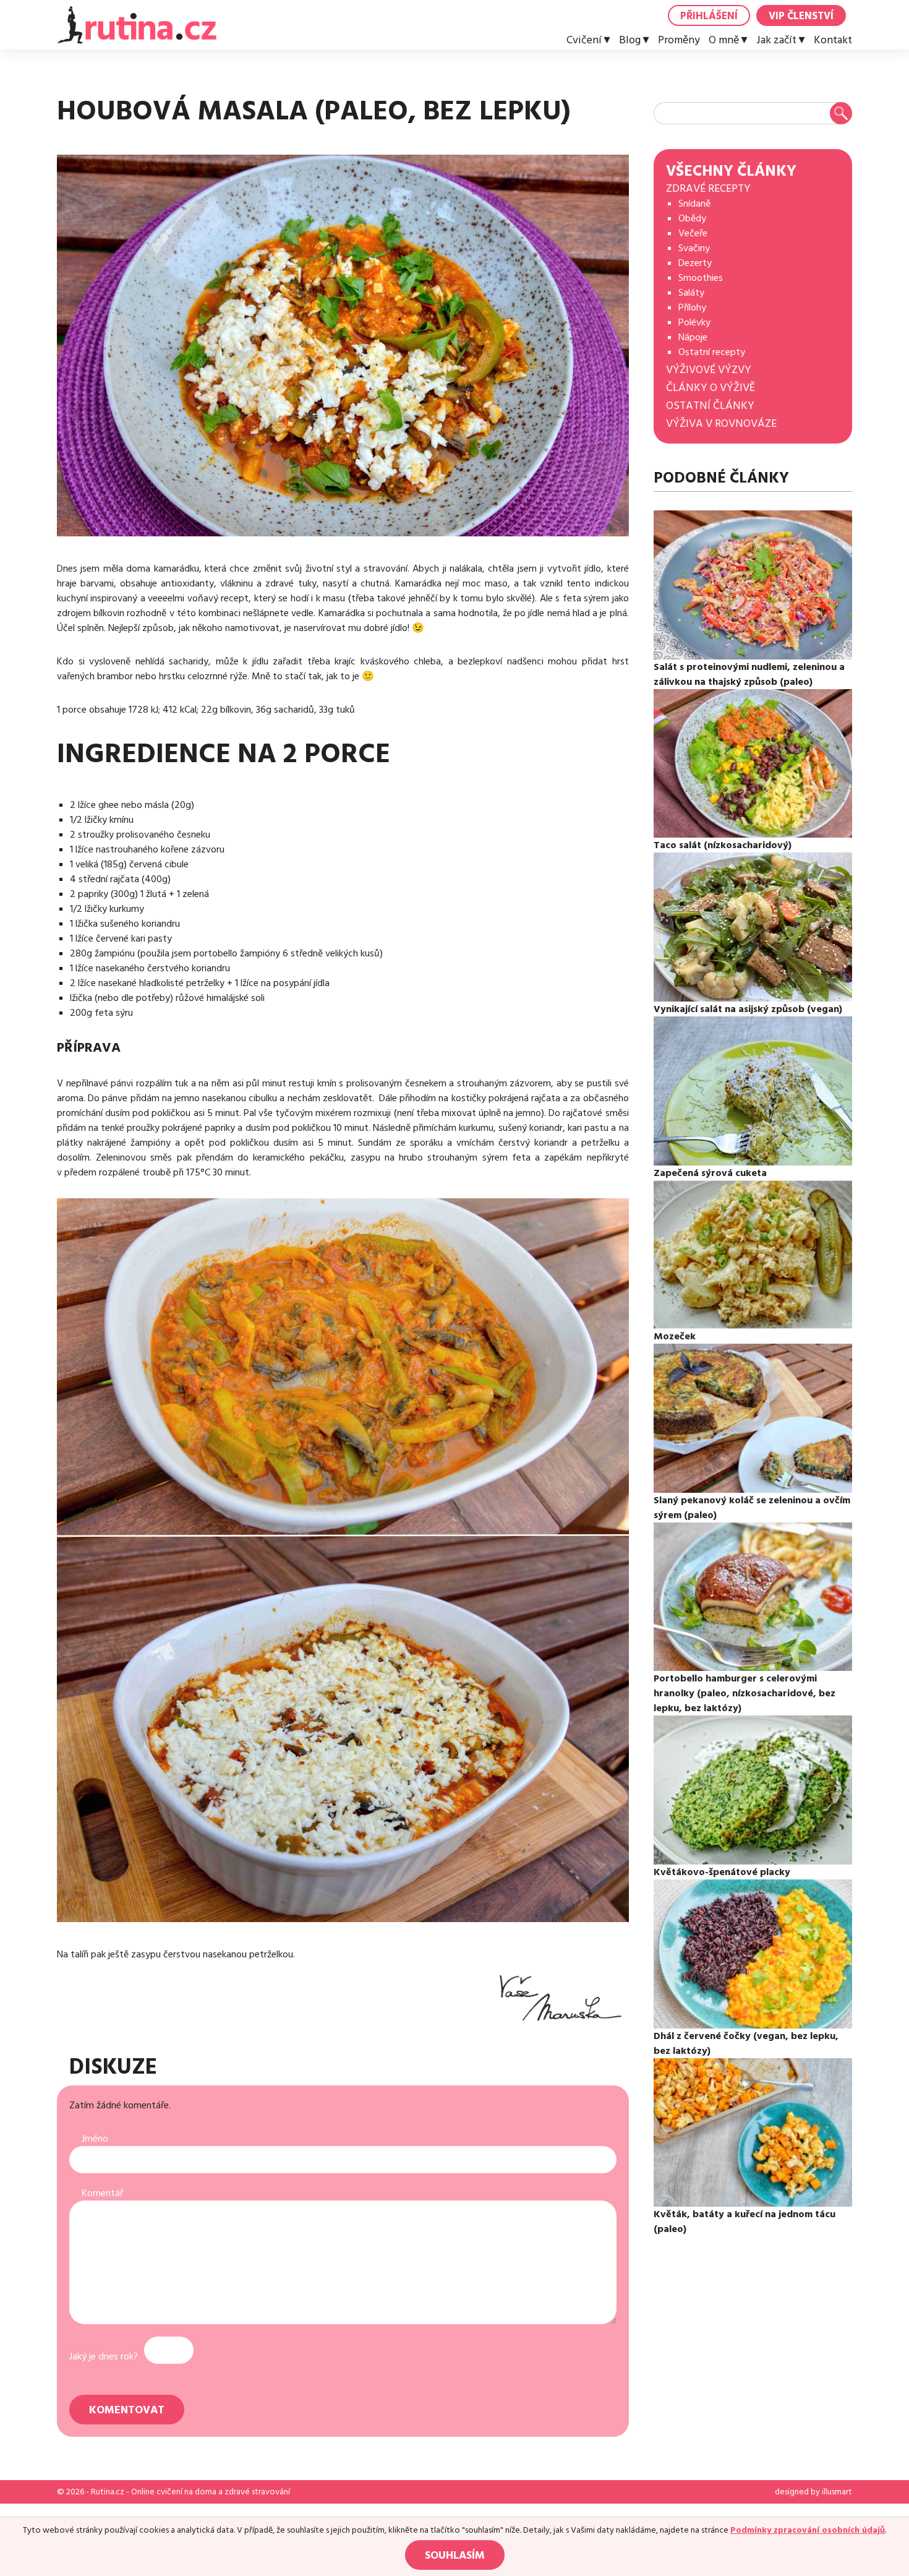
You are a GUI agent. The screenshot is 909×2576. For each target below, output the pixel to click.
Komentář (102, 2193)
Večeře (693, 233)
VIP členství (801, 16)
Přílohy (692, 307)
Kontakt (833, 40)
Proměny (679, 40)
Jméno (95, 2139)
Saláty (691, 293)
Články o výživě (711, 388)
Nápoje (693, 337)
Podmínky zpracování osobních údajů (808, 2530)
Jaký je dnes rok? (104, 2356)
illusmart (837, 2492)
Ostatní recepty (712, 352)
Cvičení (584, 40)
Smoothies (701, 278)
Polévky (694, 322)
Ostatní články (710, 406)
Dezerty (695, 263)
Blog (630, 40)
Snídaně (694, 204)
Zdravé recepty (708, 188)
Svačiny (694, 248)
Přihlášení (709, 16)
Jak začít (776, 40)
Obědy (692, 218)
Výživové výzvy (709, 370)
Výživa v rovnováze (721, 423)
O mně (724, 40)
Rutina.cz (108, 2492)
